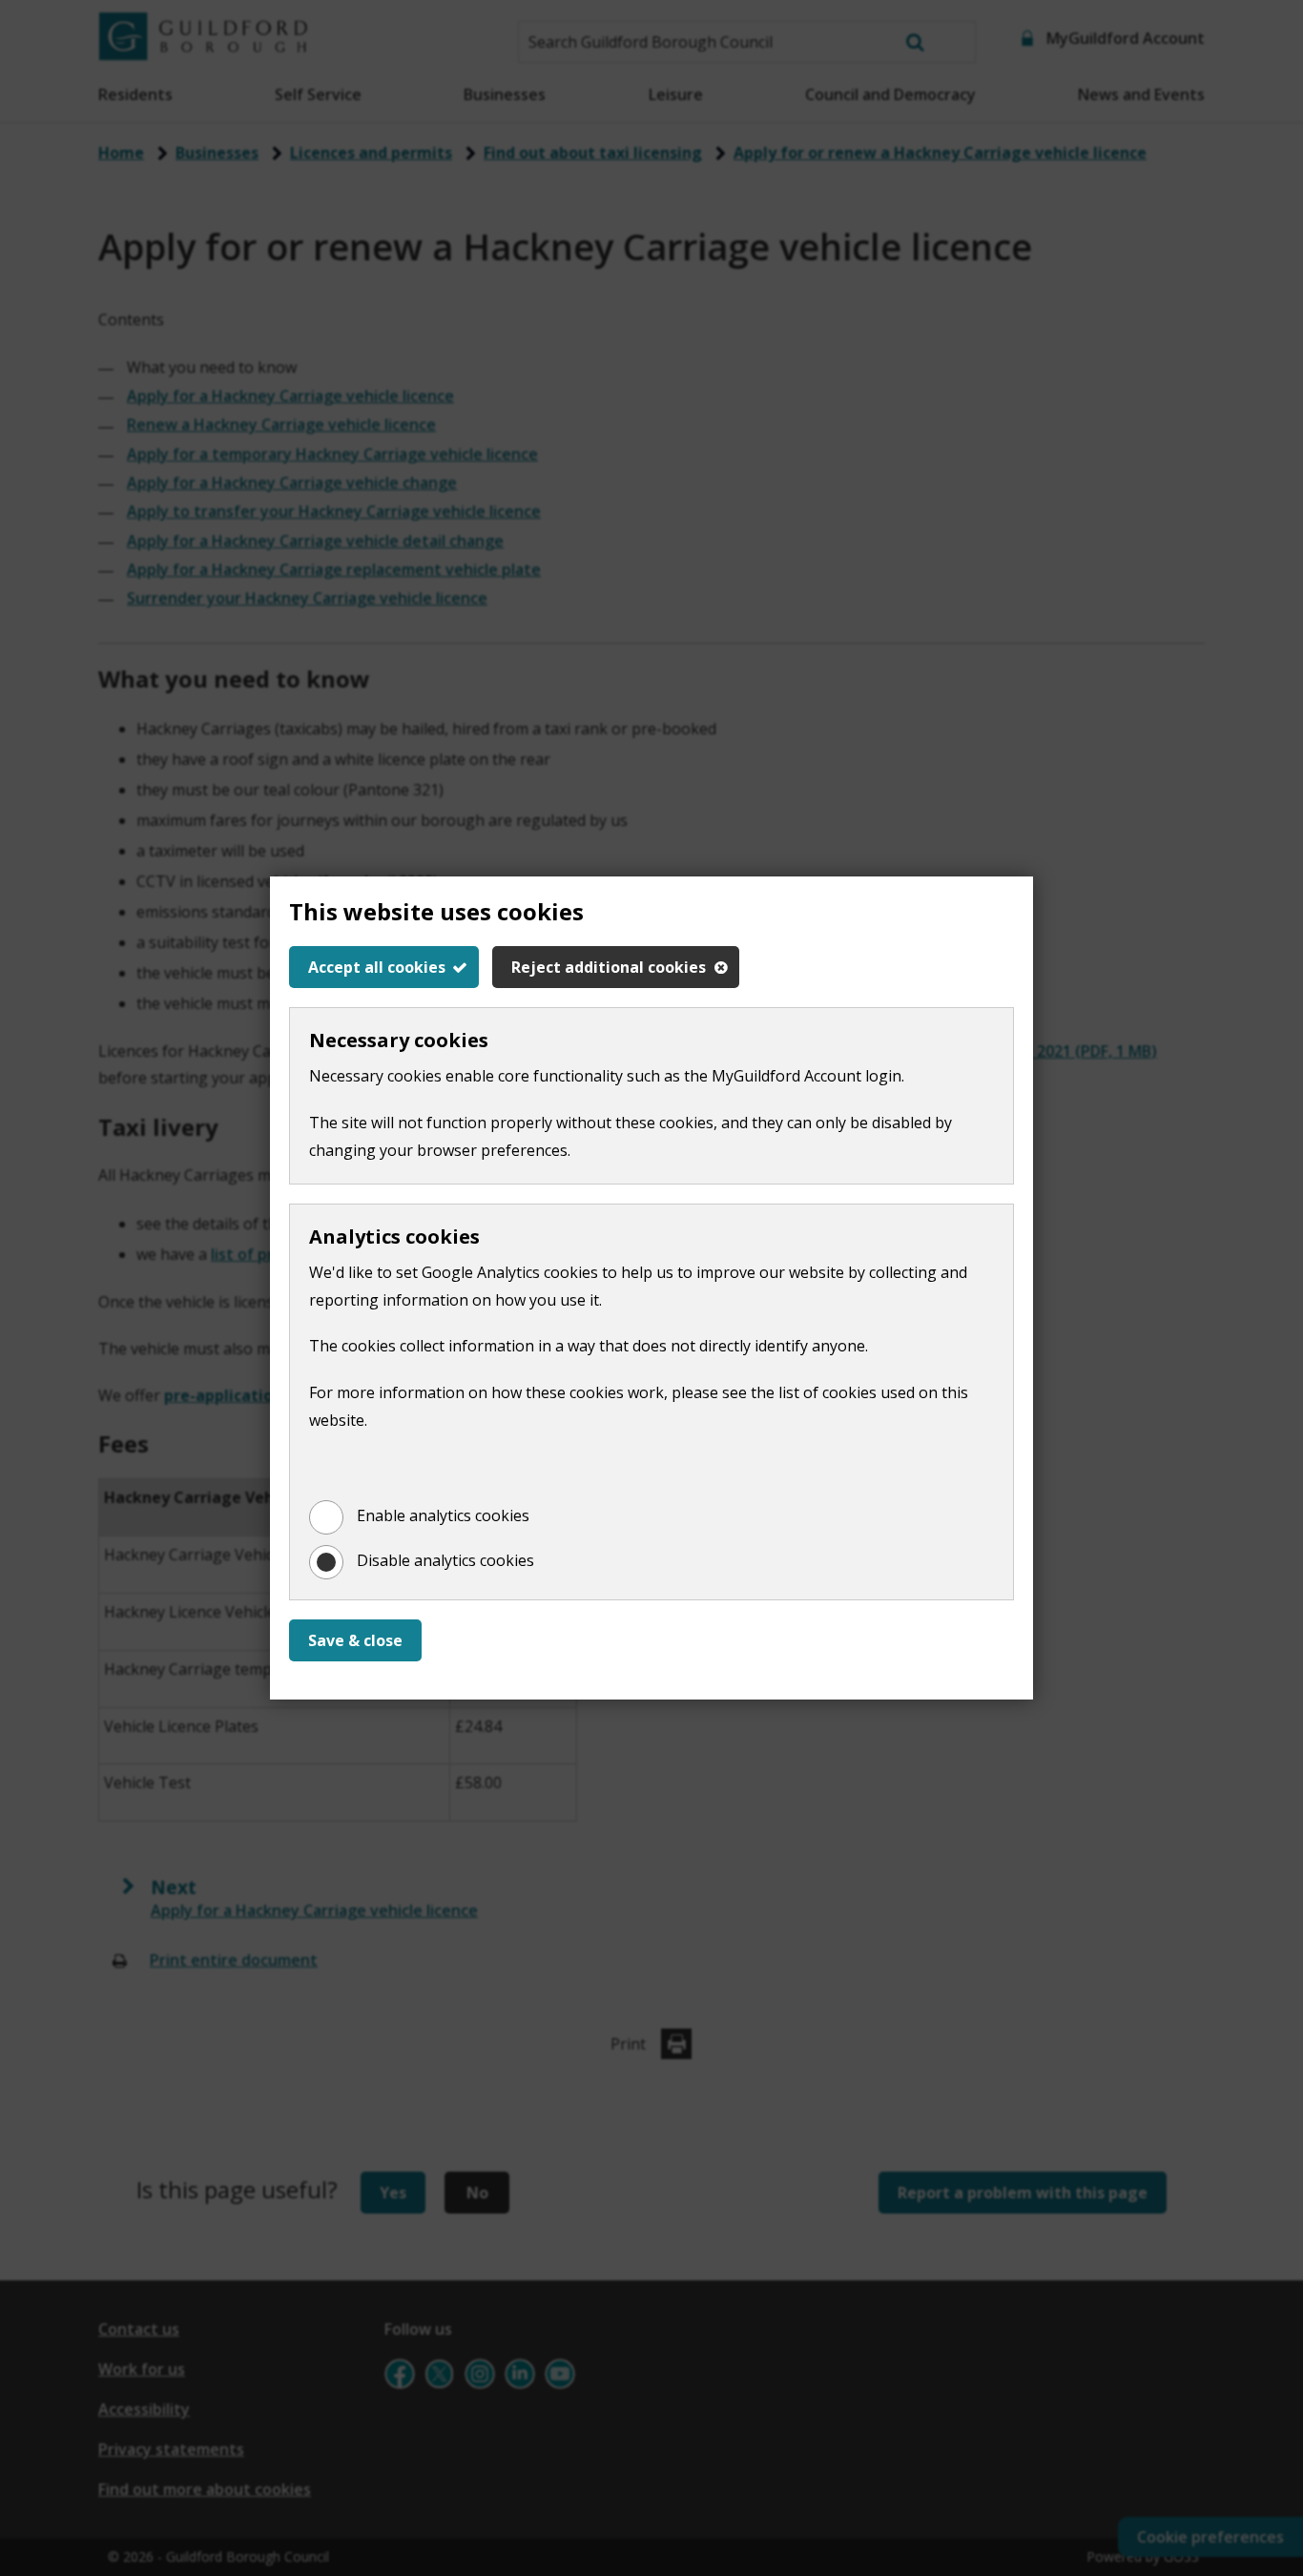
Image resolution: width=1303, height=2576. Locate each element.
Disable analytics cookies (445, 1560)
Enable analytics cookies (443, 1515)
